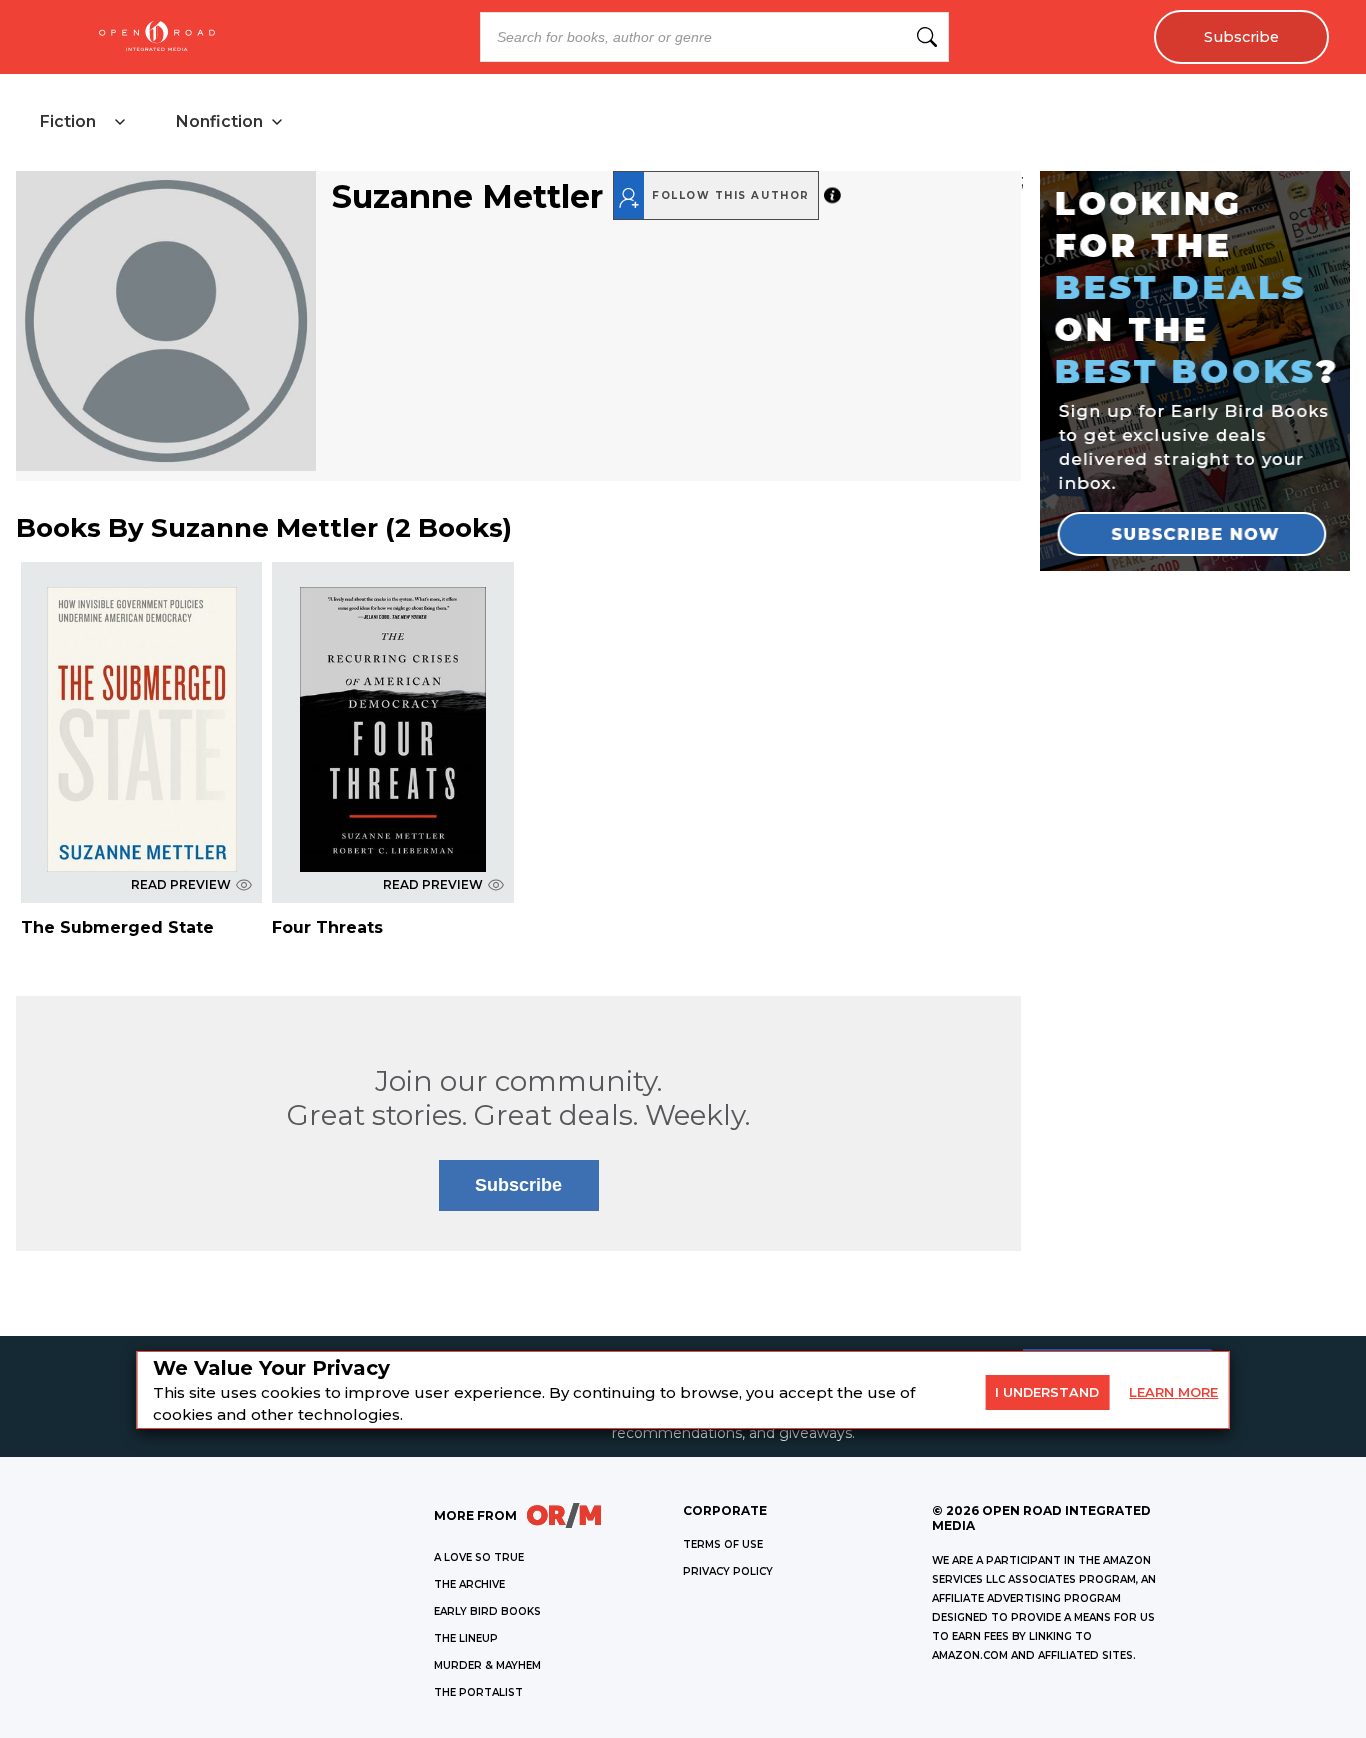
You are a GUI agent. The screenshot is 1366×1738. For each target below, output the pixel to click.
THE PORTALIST (478, 1692)
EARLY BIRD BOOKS (487, 1611)
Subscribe (1241, 37)
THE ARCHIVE (469, 1584)
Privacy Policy (728, 1571)
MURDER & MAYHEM (487, 1665)
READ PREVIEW (181, 884)
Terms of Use (723, 1544)
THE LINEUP (466, 1638)
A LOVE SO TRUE (479, 1557)
